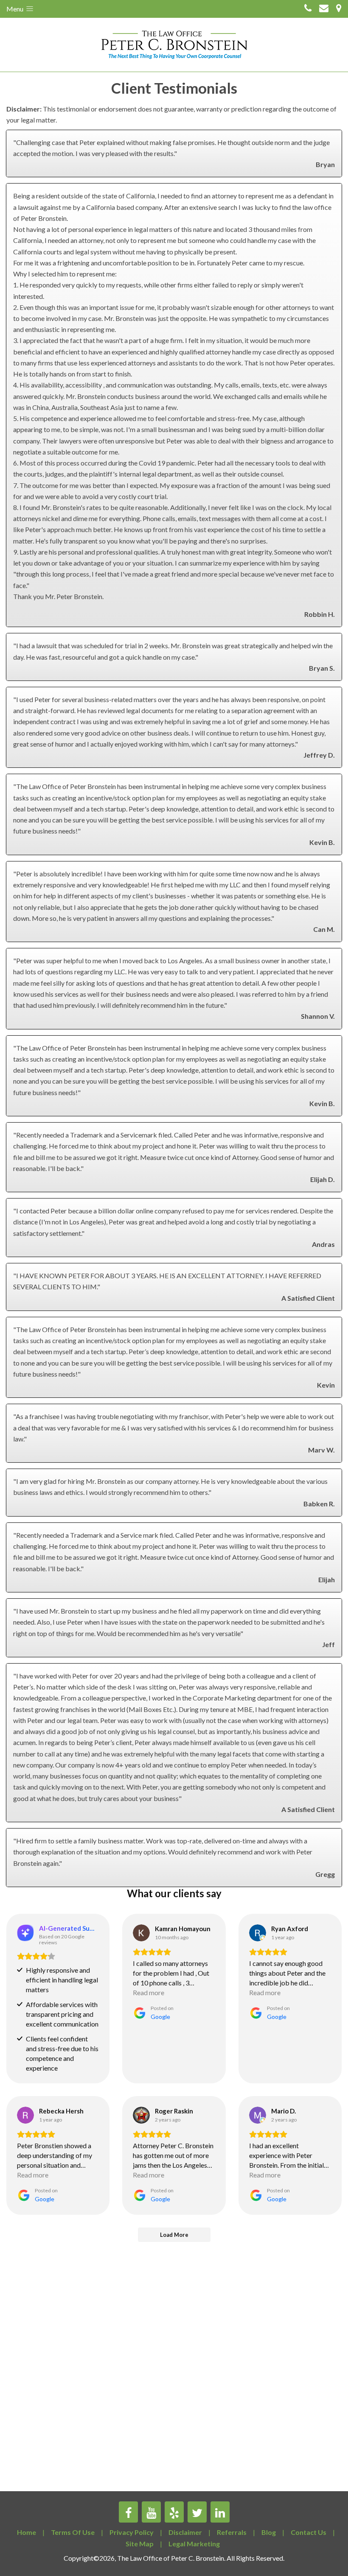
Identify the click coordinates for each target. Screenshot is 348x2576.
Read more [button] (149, 1992)
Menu (15, 9)
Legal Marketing (194, 2544)
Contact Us (309, 2532)
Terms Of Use (73, 2532)
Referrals (232, 2532)
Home (27, 2532)
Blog (269, 2532)
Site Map (140, 2544)
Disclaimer (185, 2532)
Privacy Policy (132, 2532)
